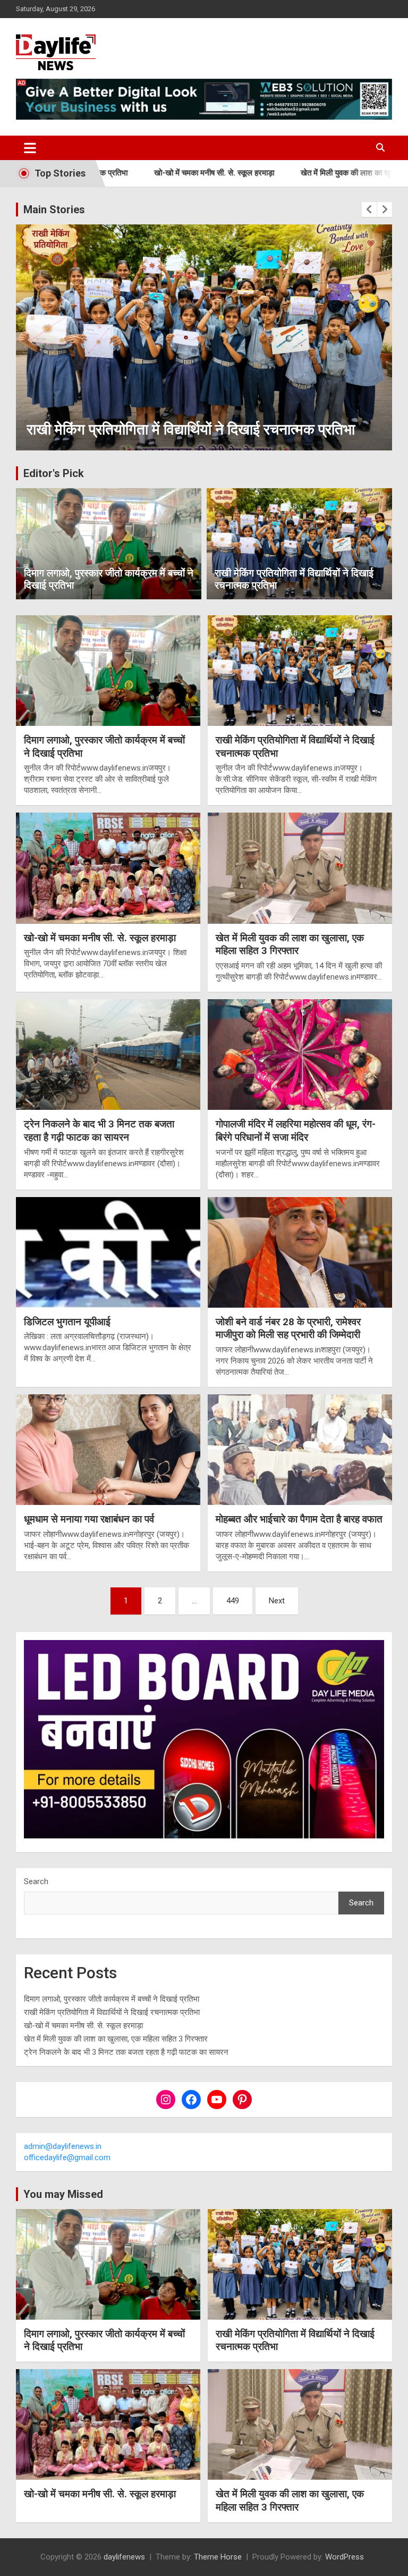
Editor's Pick (54, 473)
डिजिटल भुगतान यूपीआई (67, 1322)
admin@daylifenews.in (63, 2146)
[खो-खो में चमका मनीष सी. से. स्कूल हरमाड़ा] (108, 868)
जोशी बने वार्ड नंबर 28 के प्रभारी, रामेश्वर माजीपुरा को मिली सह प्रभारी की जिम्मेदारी (288, 1328)
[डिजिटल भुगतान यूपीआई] (108, 1252)
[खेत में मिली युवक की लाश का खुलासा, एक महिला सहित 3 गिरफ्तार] (300, 868)
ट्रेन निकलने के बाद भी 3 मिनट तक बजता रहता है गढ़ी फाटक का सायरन (99, 1131)
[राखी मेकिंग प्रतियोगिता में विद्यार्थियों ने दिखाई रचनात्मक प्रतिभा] (300, 670)
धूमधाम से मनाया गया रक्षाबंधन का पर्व (89, 1519)
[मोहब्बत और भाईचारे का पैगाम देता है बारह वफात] (300, 1450)
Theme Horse (218, 2557)
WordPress (345, 2557)
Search (36, 1881)
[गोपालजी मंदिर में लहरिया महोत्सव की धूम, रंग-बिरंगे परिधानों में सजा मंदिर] (300, 1054)
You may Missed (63, 2194)
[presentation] (369, 210)
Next (277, 1601)
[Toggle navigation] (30, 148)
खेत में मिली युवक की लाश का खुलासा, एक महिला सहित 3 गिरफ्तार (307, 173)
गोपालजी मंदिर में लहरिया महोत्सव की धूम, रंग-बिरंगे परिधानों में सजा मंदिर (296, 1131)
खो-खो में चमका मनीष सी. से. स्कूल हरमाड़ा (127, 173)
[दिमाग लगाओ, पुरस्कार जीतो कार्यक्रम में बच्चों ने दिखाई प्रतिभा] (108, 670)
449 (233, 1601)
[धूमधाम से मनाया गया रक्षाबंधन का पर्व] (108, 1450)
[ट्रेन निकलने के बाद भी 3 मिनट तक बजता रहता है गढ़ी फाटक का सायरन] (108, 1054)
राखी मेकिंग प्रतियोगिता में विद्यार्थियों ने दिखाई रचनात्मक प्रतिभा (294, 579)
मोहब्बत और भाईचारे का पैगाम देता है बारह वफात (299, 1519)
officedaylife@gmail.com (67, 2157)
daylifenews (124, 2557)
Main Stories (54, 210)
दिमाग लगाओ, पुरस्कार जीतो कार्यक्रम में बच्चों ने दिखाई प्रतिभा (109, 579)
